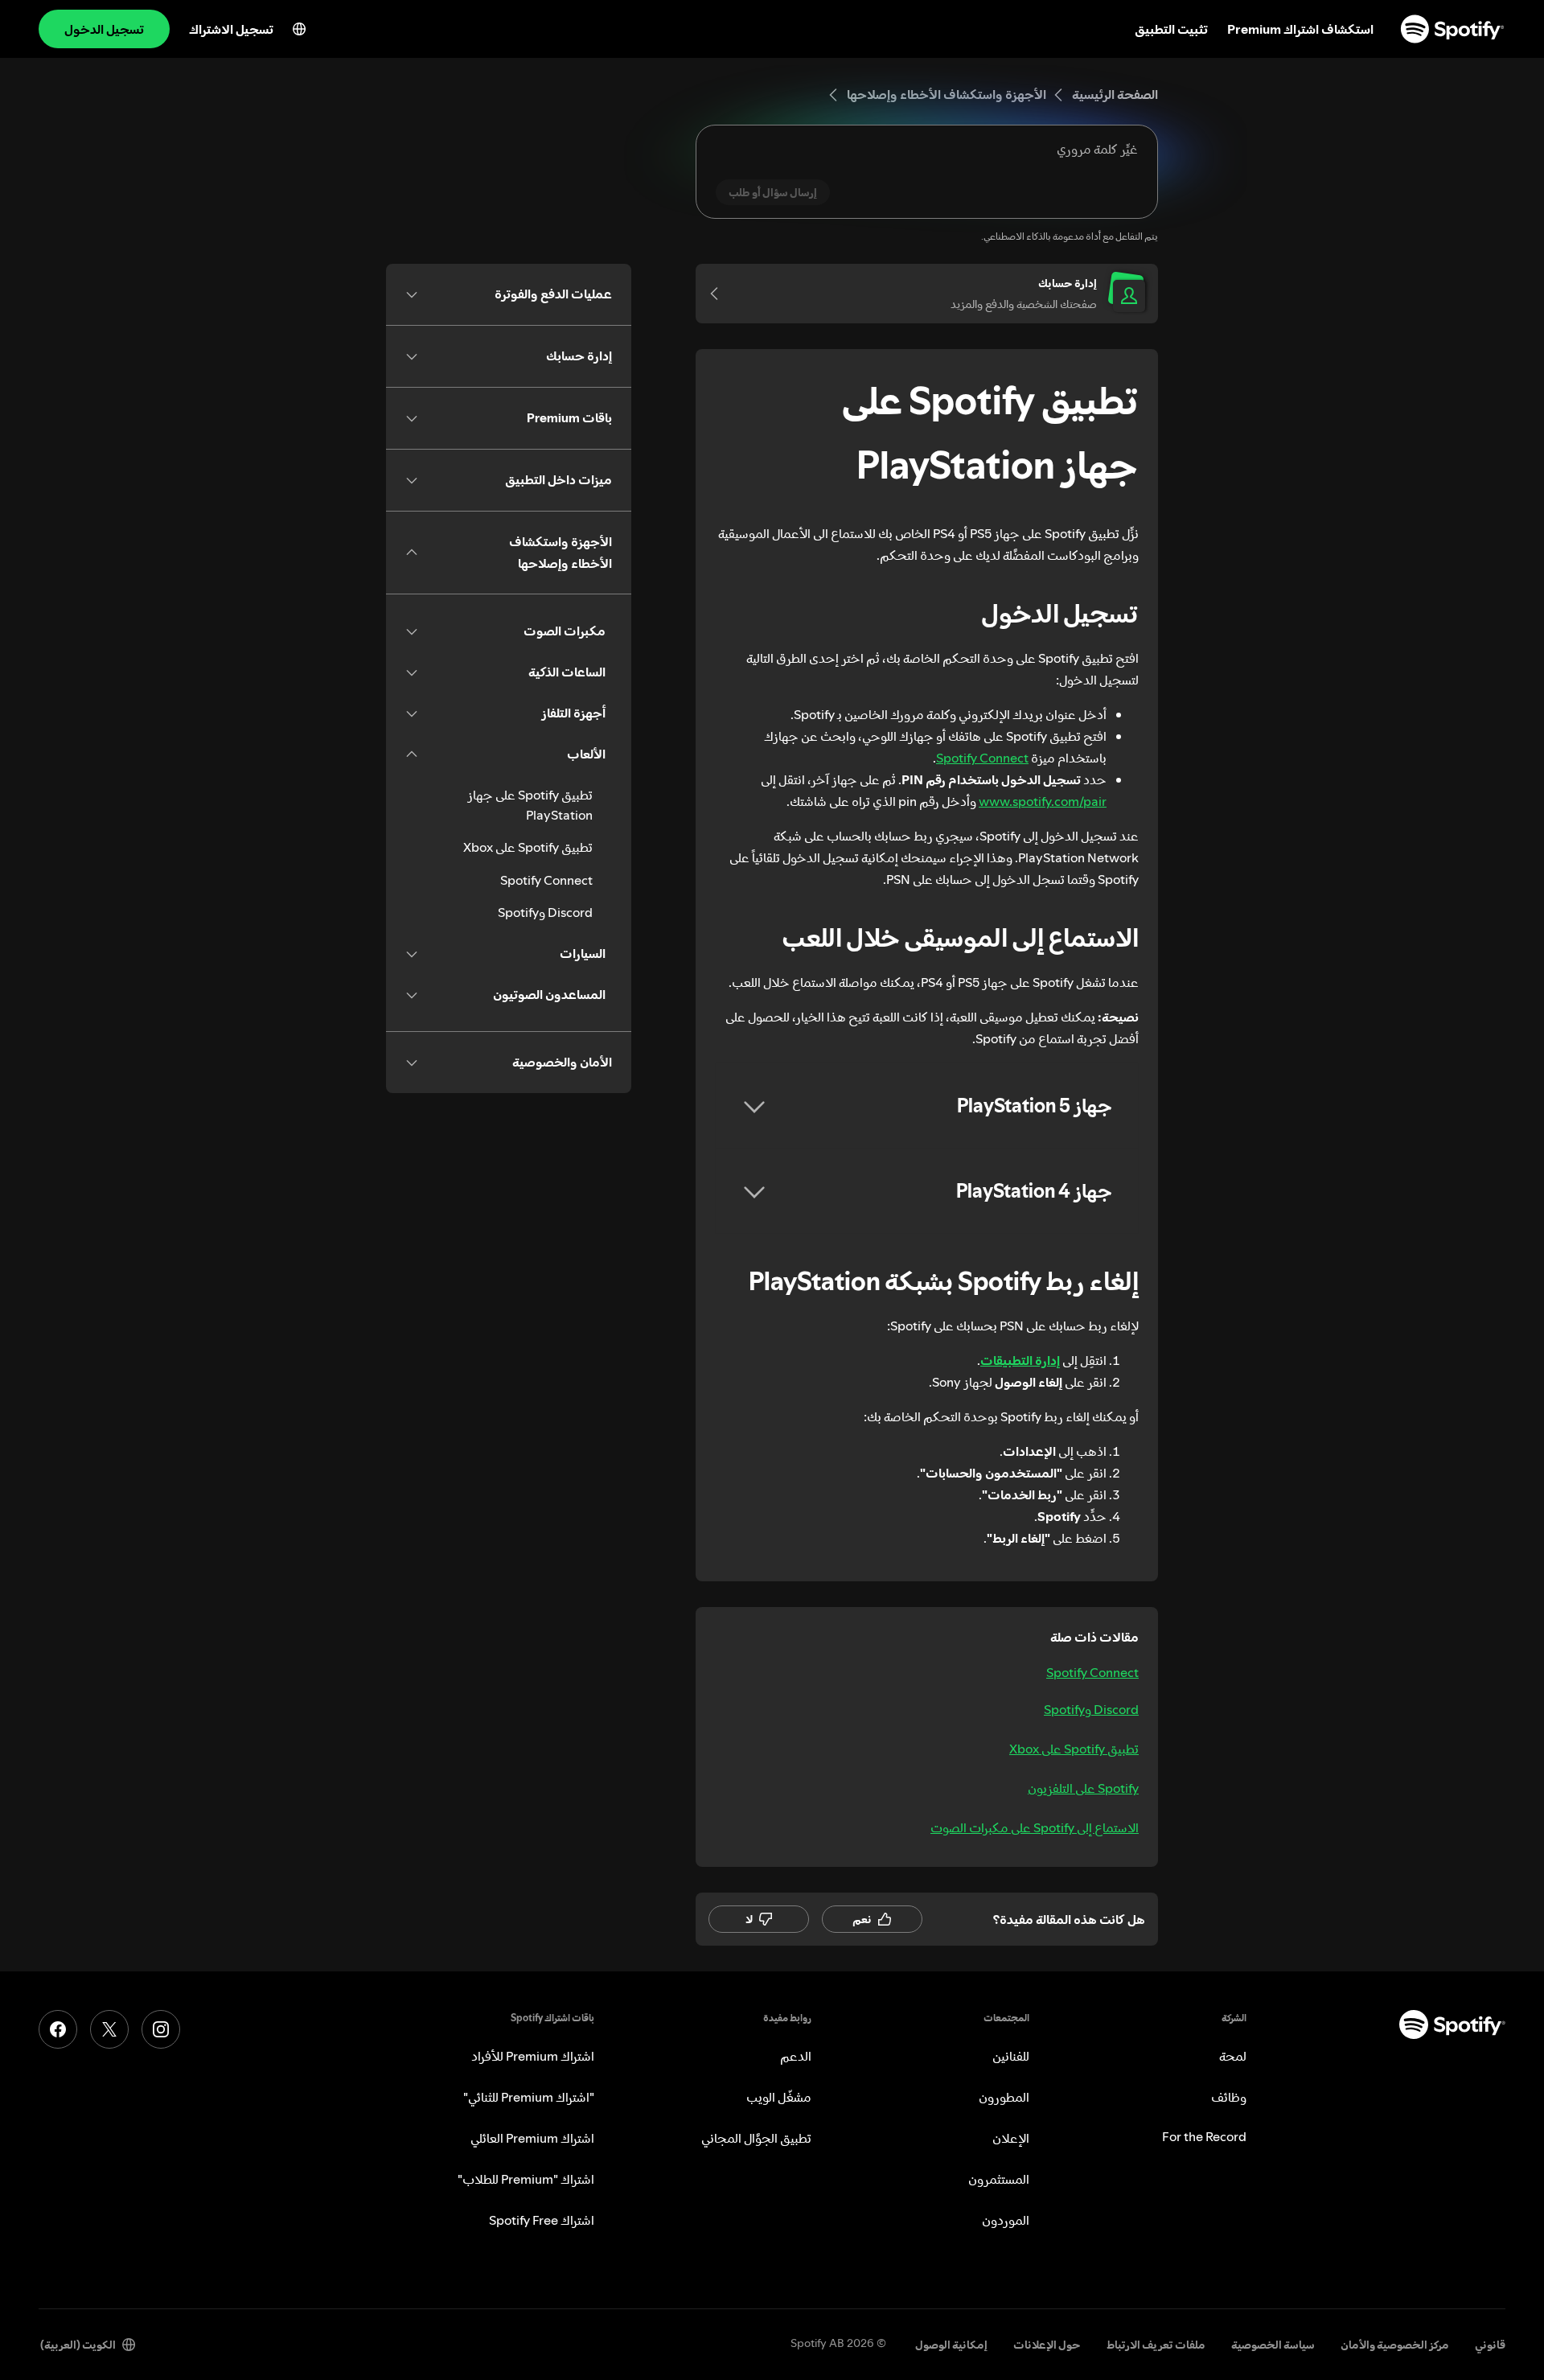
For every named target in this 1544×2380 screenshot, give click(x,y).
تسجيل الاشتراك (231, 29)
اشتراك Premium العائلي (532, 2138)
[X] (109, 2029)
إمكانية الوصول (951, 2345)
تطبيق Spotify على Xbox (1074, 1749)
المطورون (1004, 2097)
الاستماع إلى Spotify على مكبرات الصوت (1035, 1827)
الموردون (1006, 2220)
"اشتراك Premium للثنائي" (529, 2097)
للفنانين (1011, 2056)
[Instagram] (161, 2029)
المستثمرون (999, 2179)
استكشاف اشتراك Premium (1300, 29)
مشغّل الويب (779, 2097)
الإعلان (1011, 2138)
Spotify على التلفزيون (1083, 1788)
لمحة (1233, 2056)
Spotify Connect (982, 758)
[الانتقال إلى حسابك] (720, 294)
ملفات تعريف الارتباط (1156, 2345)
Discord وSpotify (1091, 1709)
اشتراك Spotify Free (542, 2220)
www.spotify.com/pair (1043, 801)
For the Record (1204, 2136)
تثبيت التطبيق (1171, 29)
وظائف (1229, 2097)
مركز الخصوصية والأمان (1395, 2345)
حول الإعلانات (1047, 2345)
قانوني (1490, 2345)
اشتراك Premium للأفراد (533, 2056)
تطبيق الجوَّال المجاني (756, 2138)
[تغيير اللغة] (299, 29)
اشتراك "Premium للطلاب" (526, 2179)
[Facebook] (58, 2029)
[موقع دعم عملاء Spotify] (1452, 29)
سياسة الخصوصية (1273, 2345)
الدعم (796, 2056)
